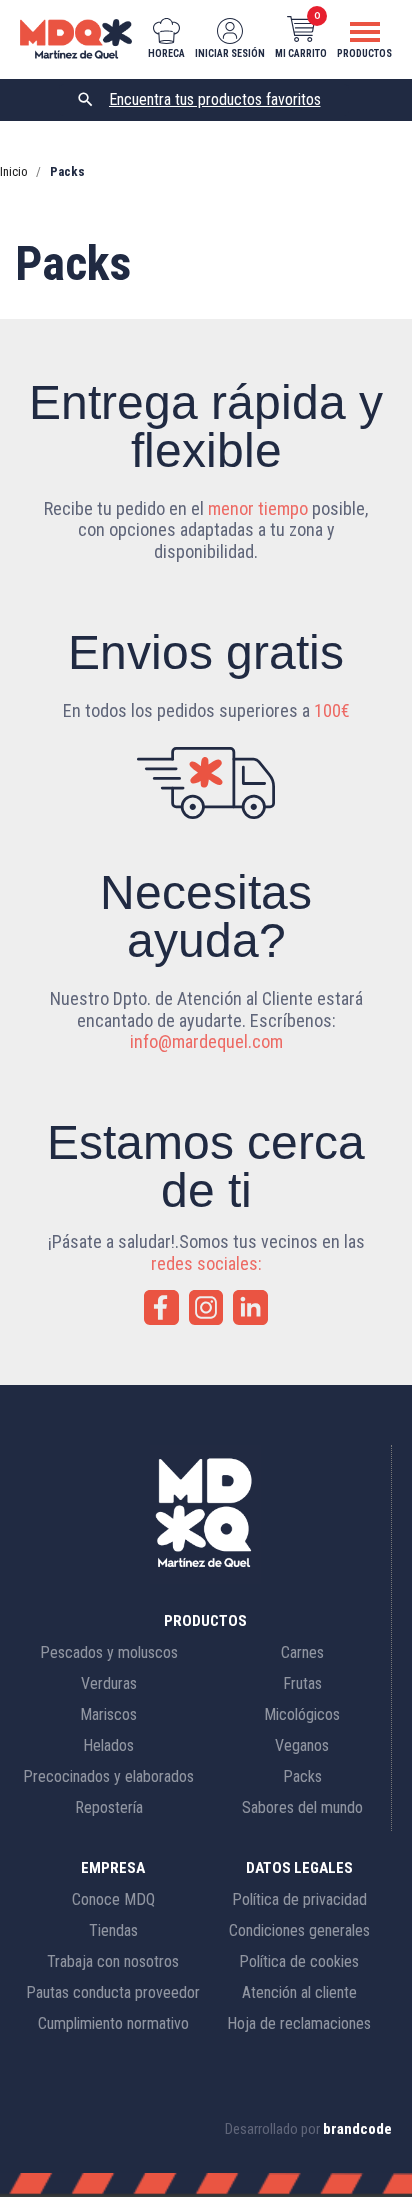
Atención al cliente (299, 1992)
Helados (108, 1745)
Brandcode (357, 2129)
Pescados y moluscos (109, 1652)
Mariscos (108, 1714)
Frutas (302, 1683)
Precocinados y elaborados (108, 1776)
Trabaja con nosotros (113, 1961)
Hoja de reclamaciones (299, 2023)
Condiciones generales (299, 1930)
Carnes (302, 1652)
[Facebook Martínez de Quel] (161, 1307)
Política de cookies (299, 1961)
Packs (302, 1776)
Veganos (302, 1745)
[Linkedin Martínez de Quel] (250, 1307)
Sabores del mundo (302, 1807)
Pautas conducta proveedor (113, 1992)
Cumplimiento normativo (113, 2023)
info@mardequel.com (206, 1041)
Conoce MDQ (113, 1899)
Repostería (109, 1807)
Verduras (109, 1683)
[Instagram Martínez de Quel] (206, 1307)
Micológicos (302, 1714)
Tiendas (113, 1930)
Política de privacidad (299, 1899)
